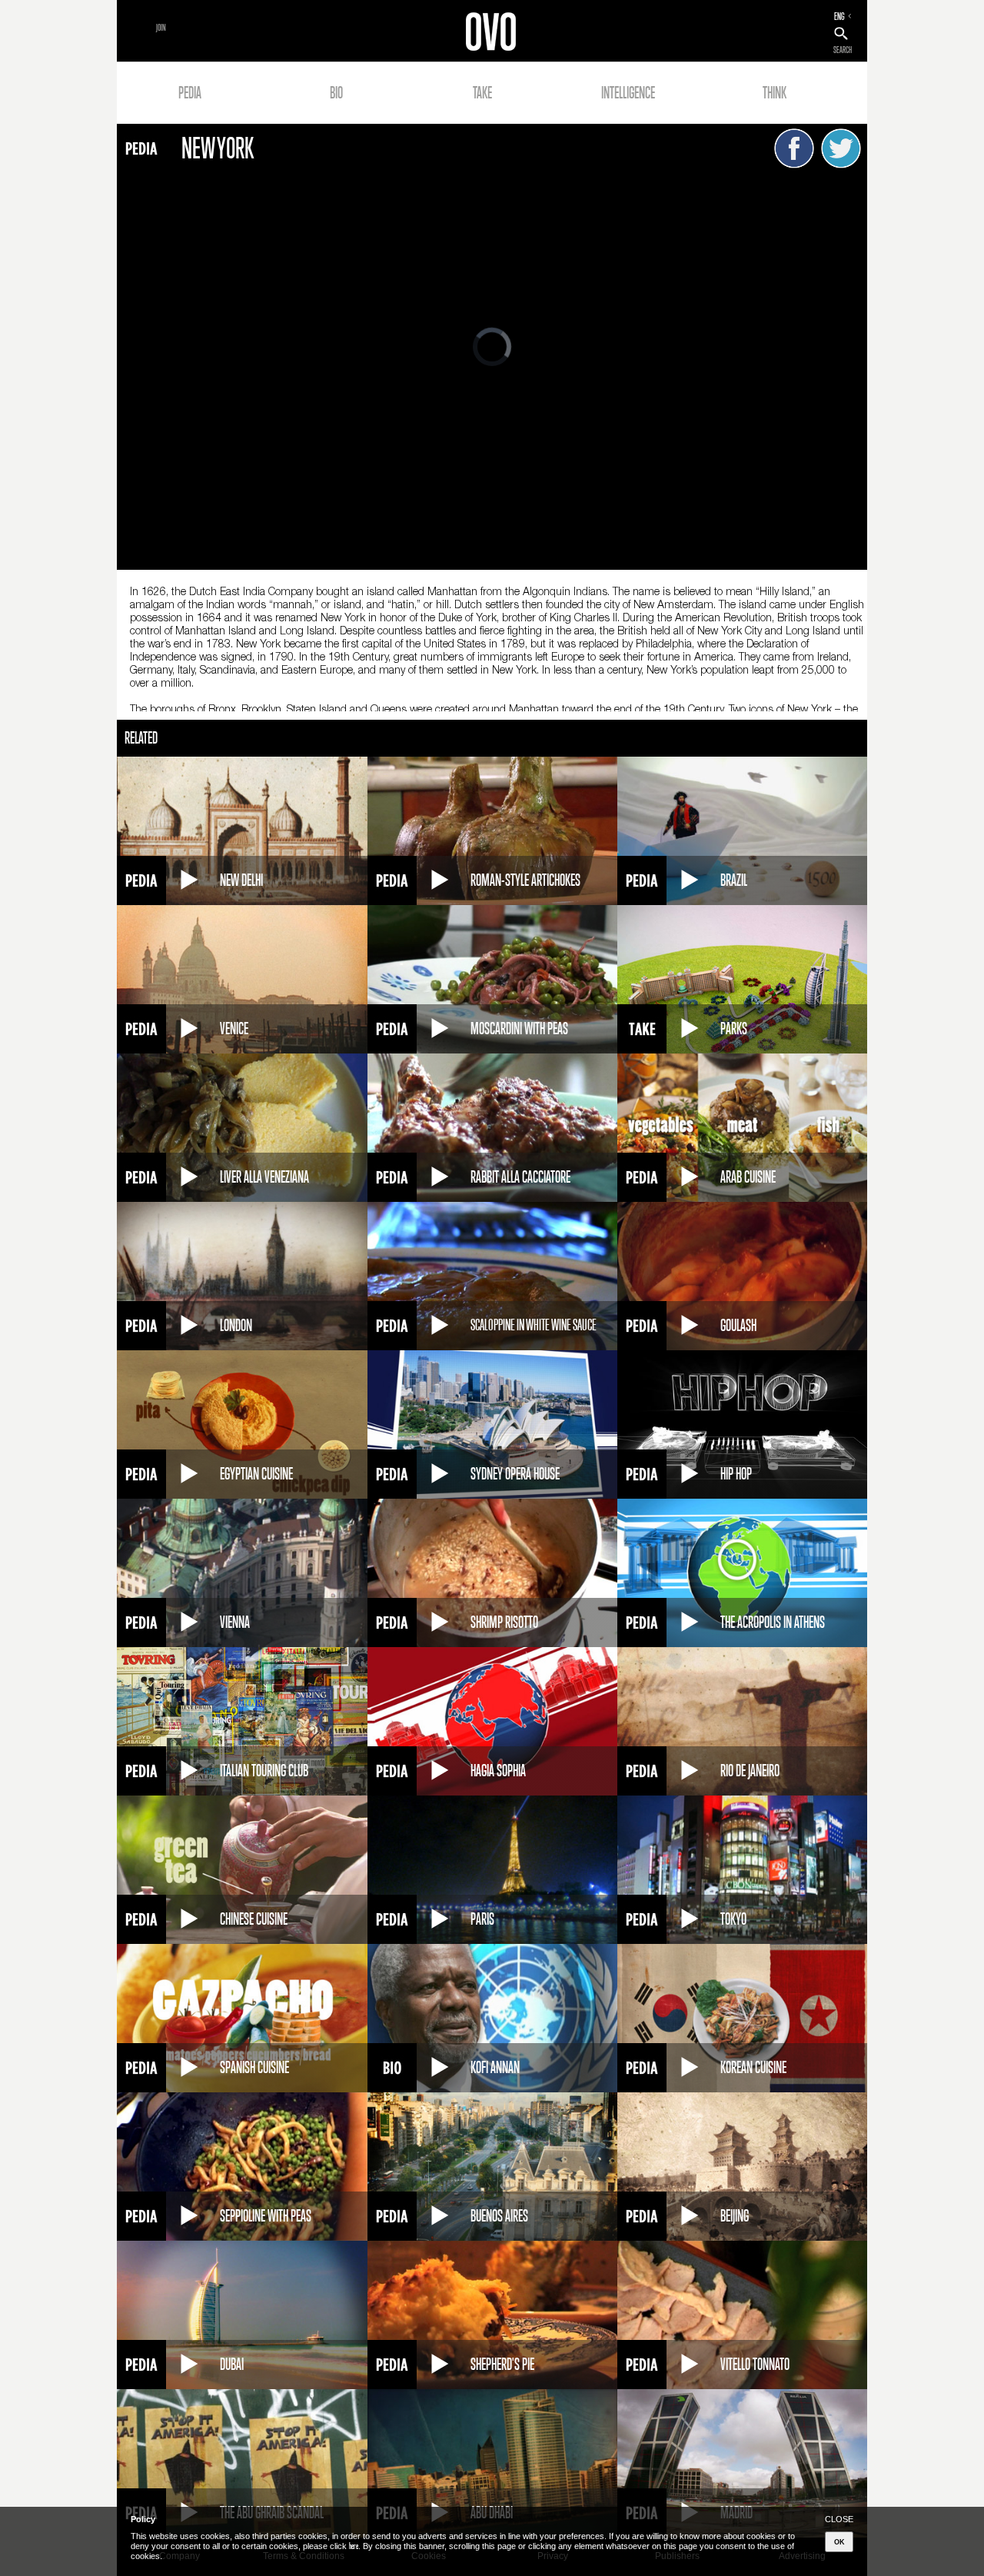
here (354, 2546)
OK (839, 2542)
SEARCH (843, 50)
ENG (839, 16)
